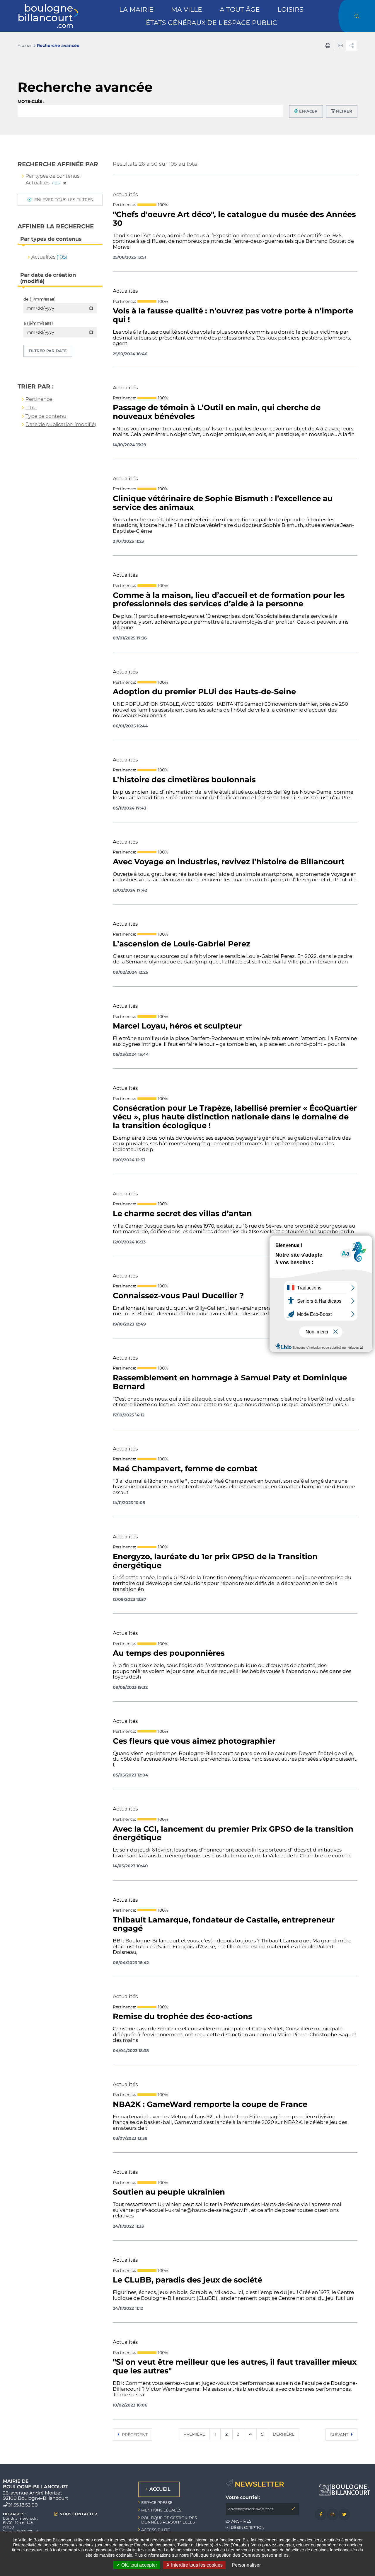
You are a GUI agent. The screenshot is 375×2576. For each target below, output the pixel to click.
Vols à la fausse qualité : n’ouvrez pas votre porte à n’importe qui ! (233, 315)
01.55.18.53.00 (23, 2505)
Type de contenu (46, 416)
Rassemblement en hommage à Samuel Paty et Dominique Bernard (230, 1382)
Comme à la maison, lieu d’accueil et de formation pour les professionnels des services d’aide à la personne (229, 600)
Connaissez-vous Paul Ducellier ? (178, 1296)
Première (194, 2434)
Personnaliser (246, 2565)
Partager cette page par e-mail (340, 45)
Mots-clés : (31, 101)
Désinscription (248, 2527)
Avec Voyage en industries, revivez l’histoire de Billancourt (229, 862)
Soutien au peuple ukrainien (169, 2192)
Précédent (134, 2435)
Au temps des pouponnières (169, 1653)
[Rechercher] (357, 16)
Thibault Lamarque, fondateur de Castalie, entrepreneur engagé (224, 1925)
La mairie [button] (136, 10)
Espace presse (157, 2502)
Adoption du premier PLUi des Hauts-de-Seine (204, 692)
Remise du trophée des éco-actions (183, 2017)
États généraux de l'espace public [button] (212, 23)
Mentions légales (161, 2510)
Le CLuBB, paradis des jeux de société (187, 2280)
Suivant (340, 2435)
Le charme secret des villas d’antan (182, 1214)
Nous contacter (78, 2514)
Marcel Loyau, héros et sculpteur (177, 1026)
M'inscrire (293, 2509)
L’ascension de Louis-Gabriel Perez (181, 944)
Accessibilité (156, 2530)
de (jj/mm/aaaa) (40, 299)
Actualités (43, 257)
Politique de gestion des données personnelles (169, 2520)
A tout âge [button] (240, 10)
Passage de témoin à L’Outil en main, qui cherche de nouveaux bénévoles (217, 412)
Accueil (25, 45)
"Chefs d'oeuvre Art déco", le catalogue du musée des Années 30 (234, 219)
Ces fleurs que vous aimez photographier (194, 1741)
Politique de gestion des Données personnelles (239, 2555)
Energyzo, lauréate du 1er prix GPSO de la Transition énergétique (215, 1561)
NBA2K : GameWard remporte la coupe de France (210, 2105)
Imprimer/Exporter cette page (328, 45)
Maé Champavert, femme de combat (185, 1469)
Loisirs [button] (290, 10)
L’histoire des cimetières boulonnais (184, 780)
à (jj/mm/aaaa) (38, 323)
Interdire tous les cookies (196, 2565)
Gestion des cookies (140, 2550)
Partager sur (351, 46)
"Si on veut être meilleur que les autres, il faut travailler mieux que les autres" (235, 2367)
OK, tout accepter (139, 2565)
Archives (241, 2521)
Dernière (284, 2434)
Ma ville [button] (187, 10)
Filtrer (344, 111)
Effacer (308, 111)
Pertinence (39, 399)
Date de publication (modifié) (61, 424)
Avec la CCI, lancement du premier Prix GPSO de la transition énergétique (233, 1834)
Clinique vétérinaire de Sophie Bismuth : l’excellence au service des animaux (223, 503)
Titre (31, 408)
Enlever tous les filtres (63, 200)
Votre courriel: (243, 2497)
